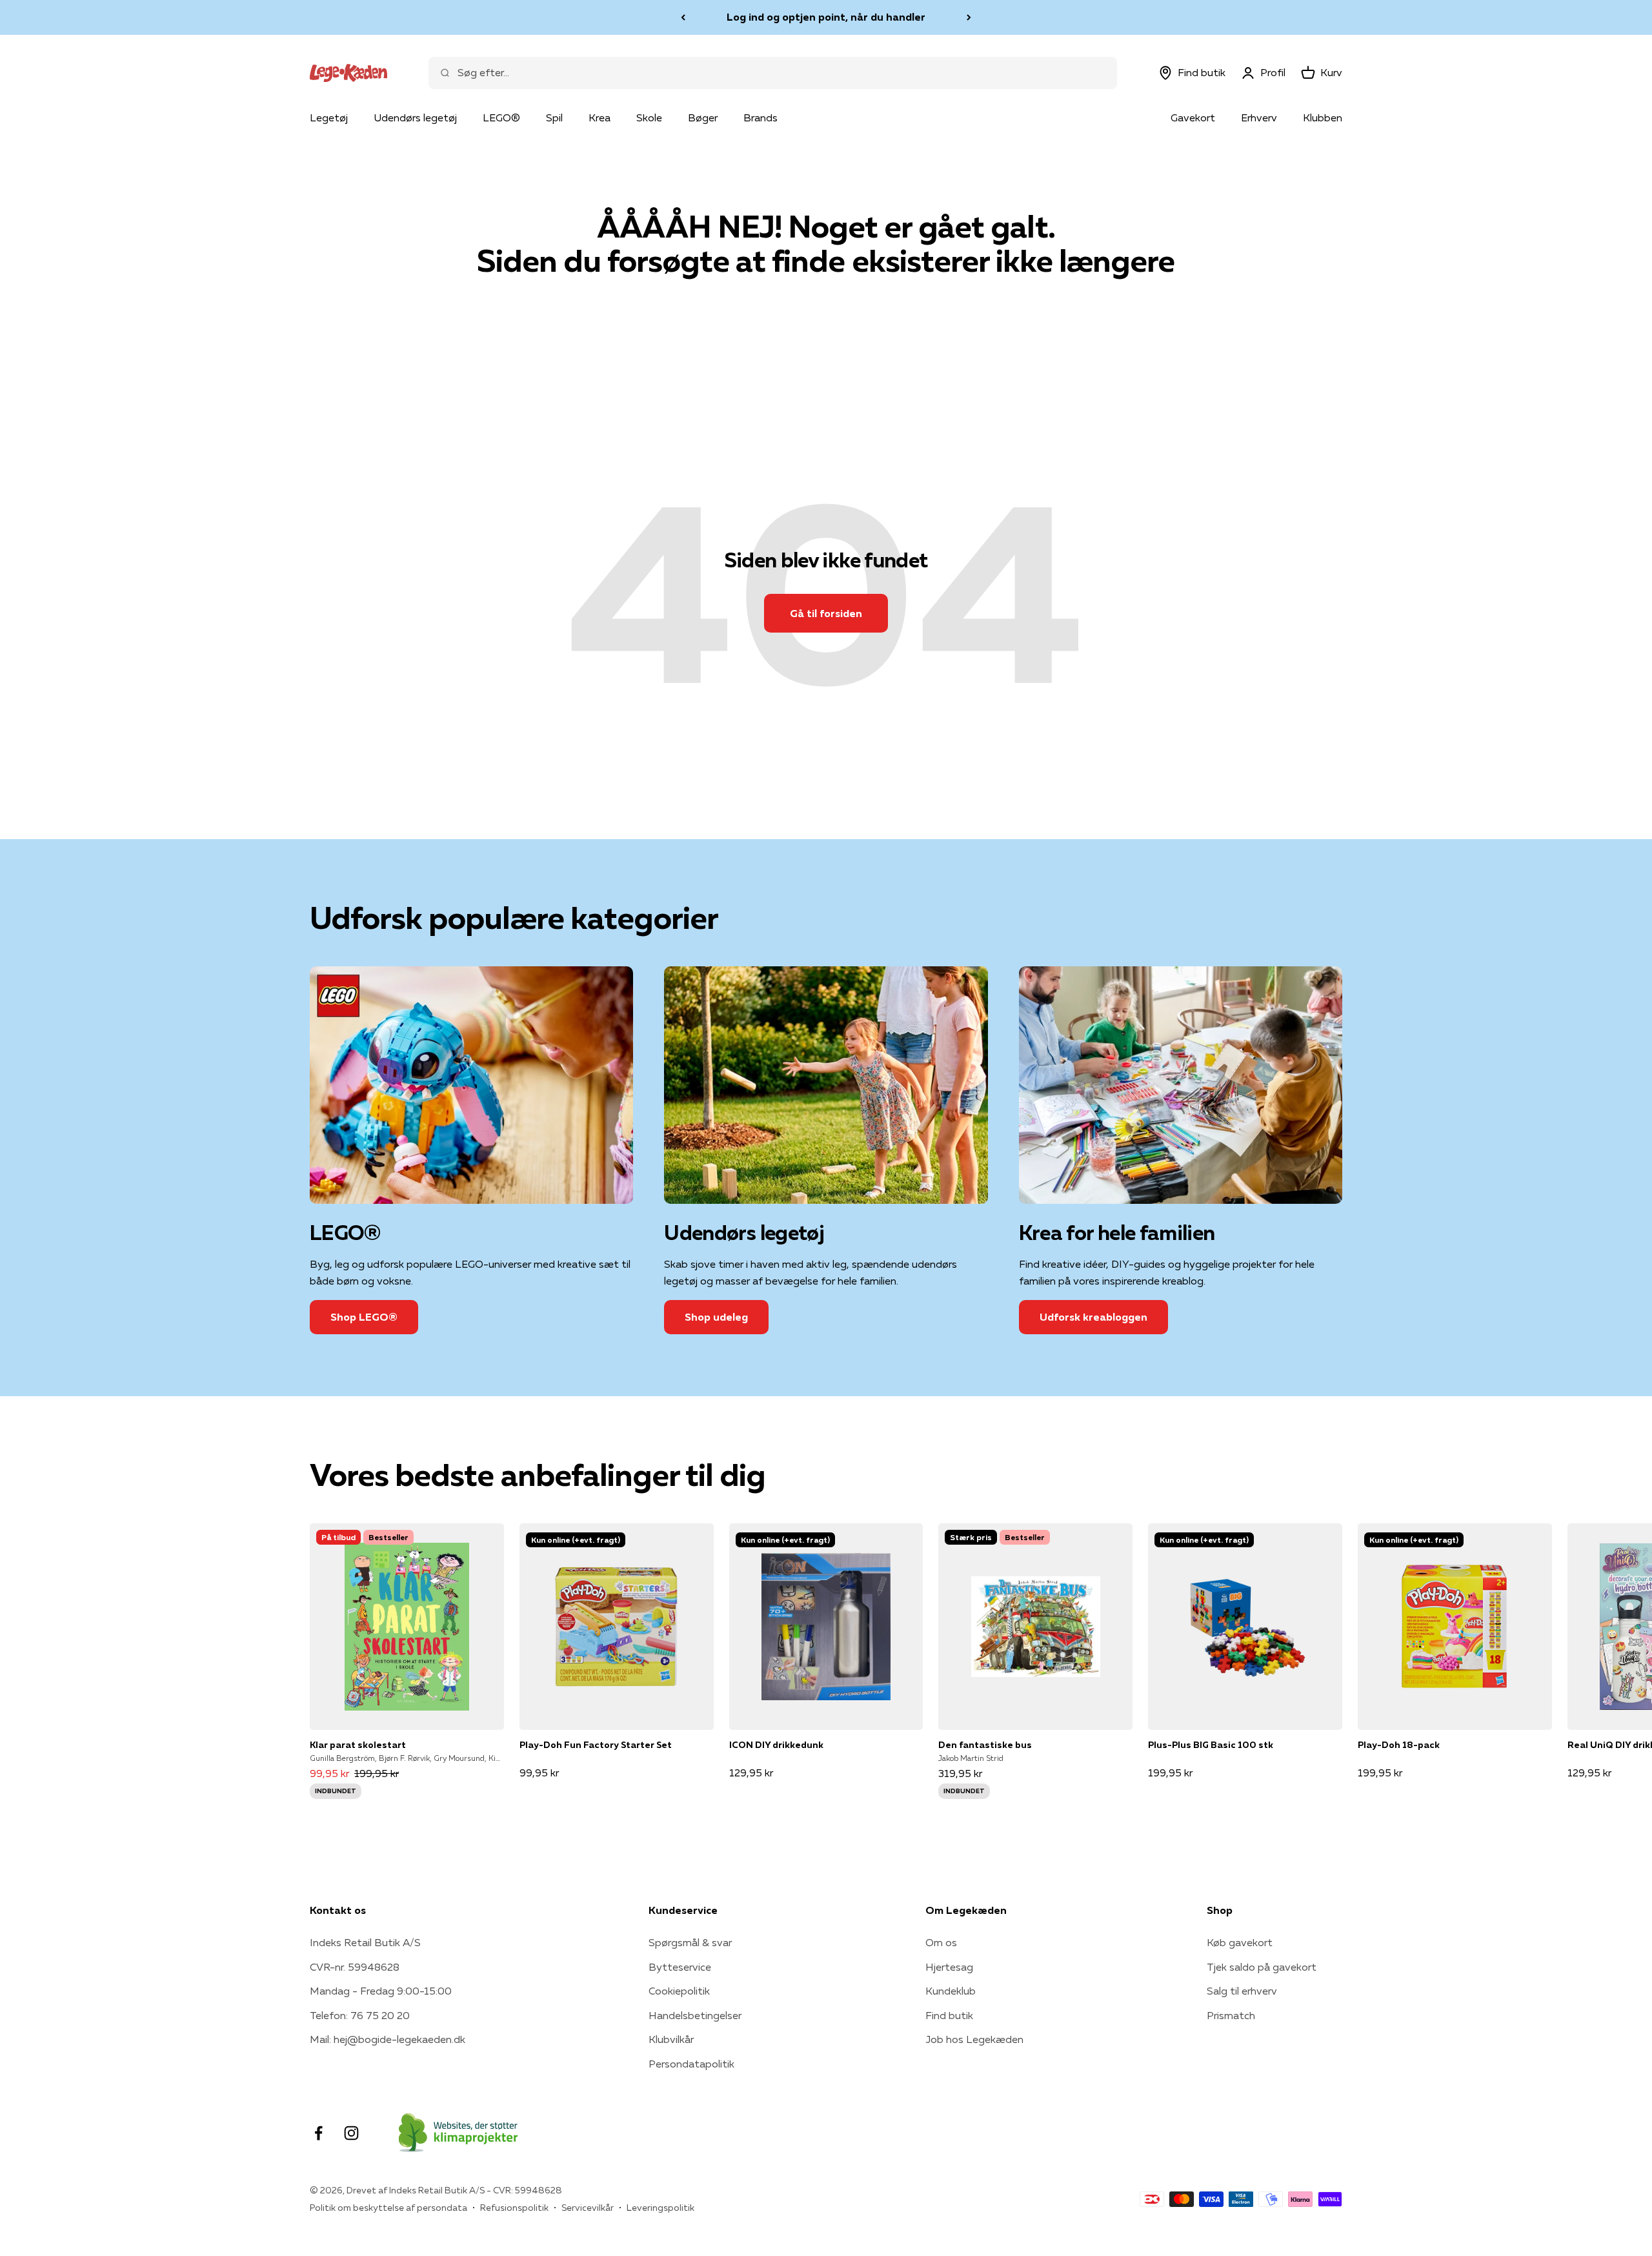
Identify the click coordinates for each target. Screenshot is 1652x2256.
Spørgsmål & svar (690, 1942)
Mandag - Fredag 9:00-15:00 (381, 1991)
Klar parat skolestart (358, 1745)
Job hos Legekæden (974, 2039)
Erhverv (1259, 117)
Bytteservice (680, 1967)
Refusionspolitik (514, 2208)
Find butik (949, 2015)
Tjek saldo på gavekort (1262, 1967)
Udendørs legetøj (415, 117)
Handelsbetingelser (695, 2015)
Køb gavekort (1240, 1942)
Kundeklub (951, 1991)
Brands (761, 117)
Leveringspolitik (660, 2208)
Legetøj (329, 117)
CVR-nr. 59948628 (355, 1967)
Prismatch (1231, 2015)
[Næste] (969, 17)
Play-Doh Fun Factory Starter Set (596, 1745)
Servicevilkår (588, 2208)
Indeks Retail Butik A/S (365, 1942)
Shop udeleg (716, 1317)
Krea (599, 117)
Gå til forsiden (826, 613)
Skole (649, 117)
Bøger (703, 117)
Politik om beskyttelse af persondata (388, 2208)
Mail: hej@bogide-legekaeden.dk (388, 2039)
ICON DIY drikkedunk (776, 1745)
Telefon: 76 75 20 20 (360, 2015)
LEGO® (501, 117)
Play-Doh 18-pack (1399, 1745)
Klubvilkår (671, 2039)
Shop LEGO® (364, 1317)
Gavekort (1193, 117)
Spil (554, 117)
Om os (941, 1942)
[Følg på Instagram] (351, 2133)
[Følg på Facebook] (318, 2133)
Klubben (1323, 117)
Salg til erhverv (1242, 1991)
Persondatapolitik (691, 2064)
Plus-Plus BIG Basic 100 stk (1211, 1745)
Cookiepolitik (679, 1991)
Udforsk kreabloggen (1093, 1317)
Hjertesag (949, 1967)
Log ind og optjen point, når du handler (826, 17)
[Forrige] (683, 17)
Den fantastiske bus (985, 1745)
